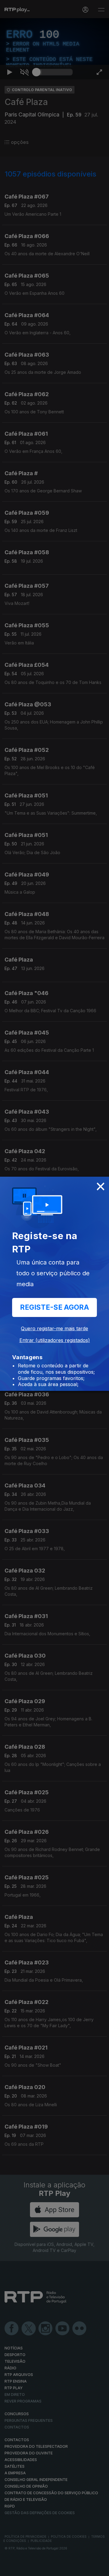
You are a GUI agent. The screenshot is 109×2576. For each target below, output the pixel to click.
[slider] (54, 2569)
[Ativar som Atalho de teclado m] (24, 2569)
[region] (54, 1288)
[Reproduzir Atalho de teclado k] (10, 2569)
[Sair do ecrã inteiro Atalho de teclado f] (99, 2569)
